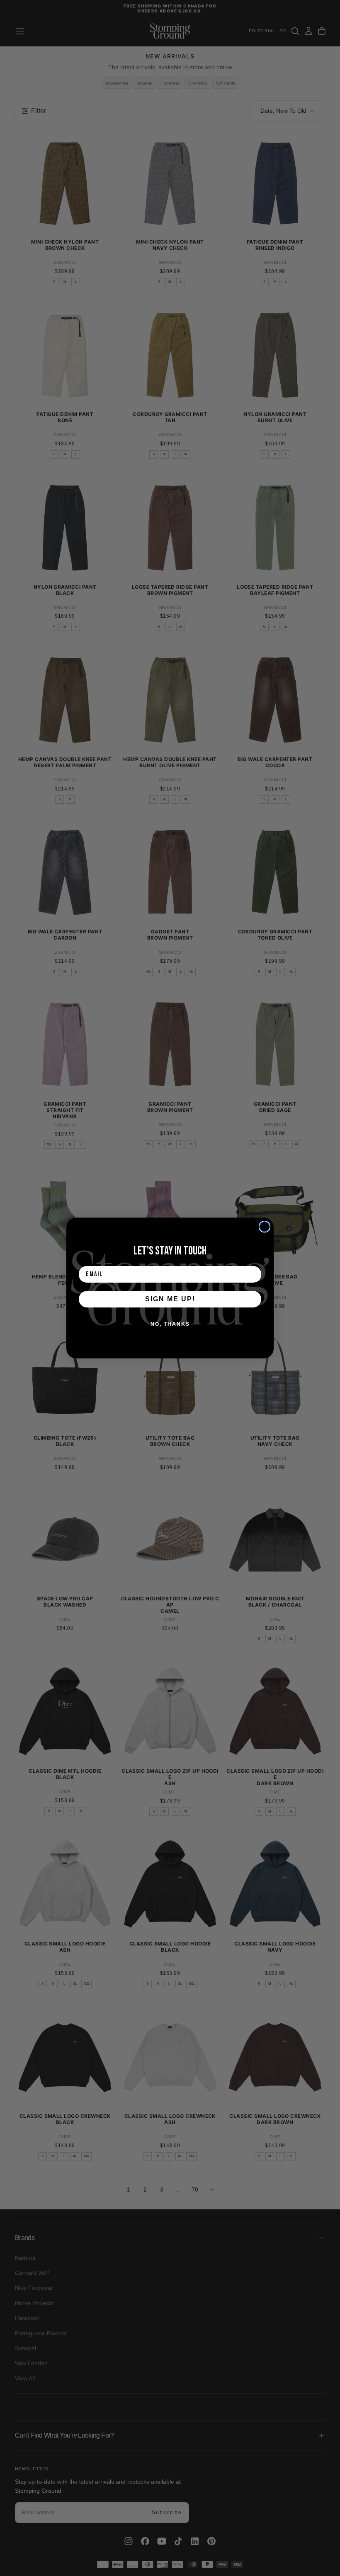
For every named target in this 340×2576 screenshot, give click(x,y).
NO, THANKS (170, 1324)
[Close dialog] (265, 1227)
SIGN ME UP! (170, 1299)
